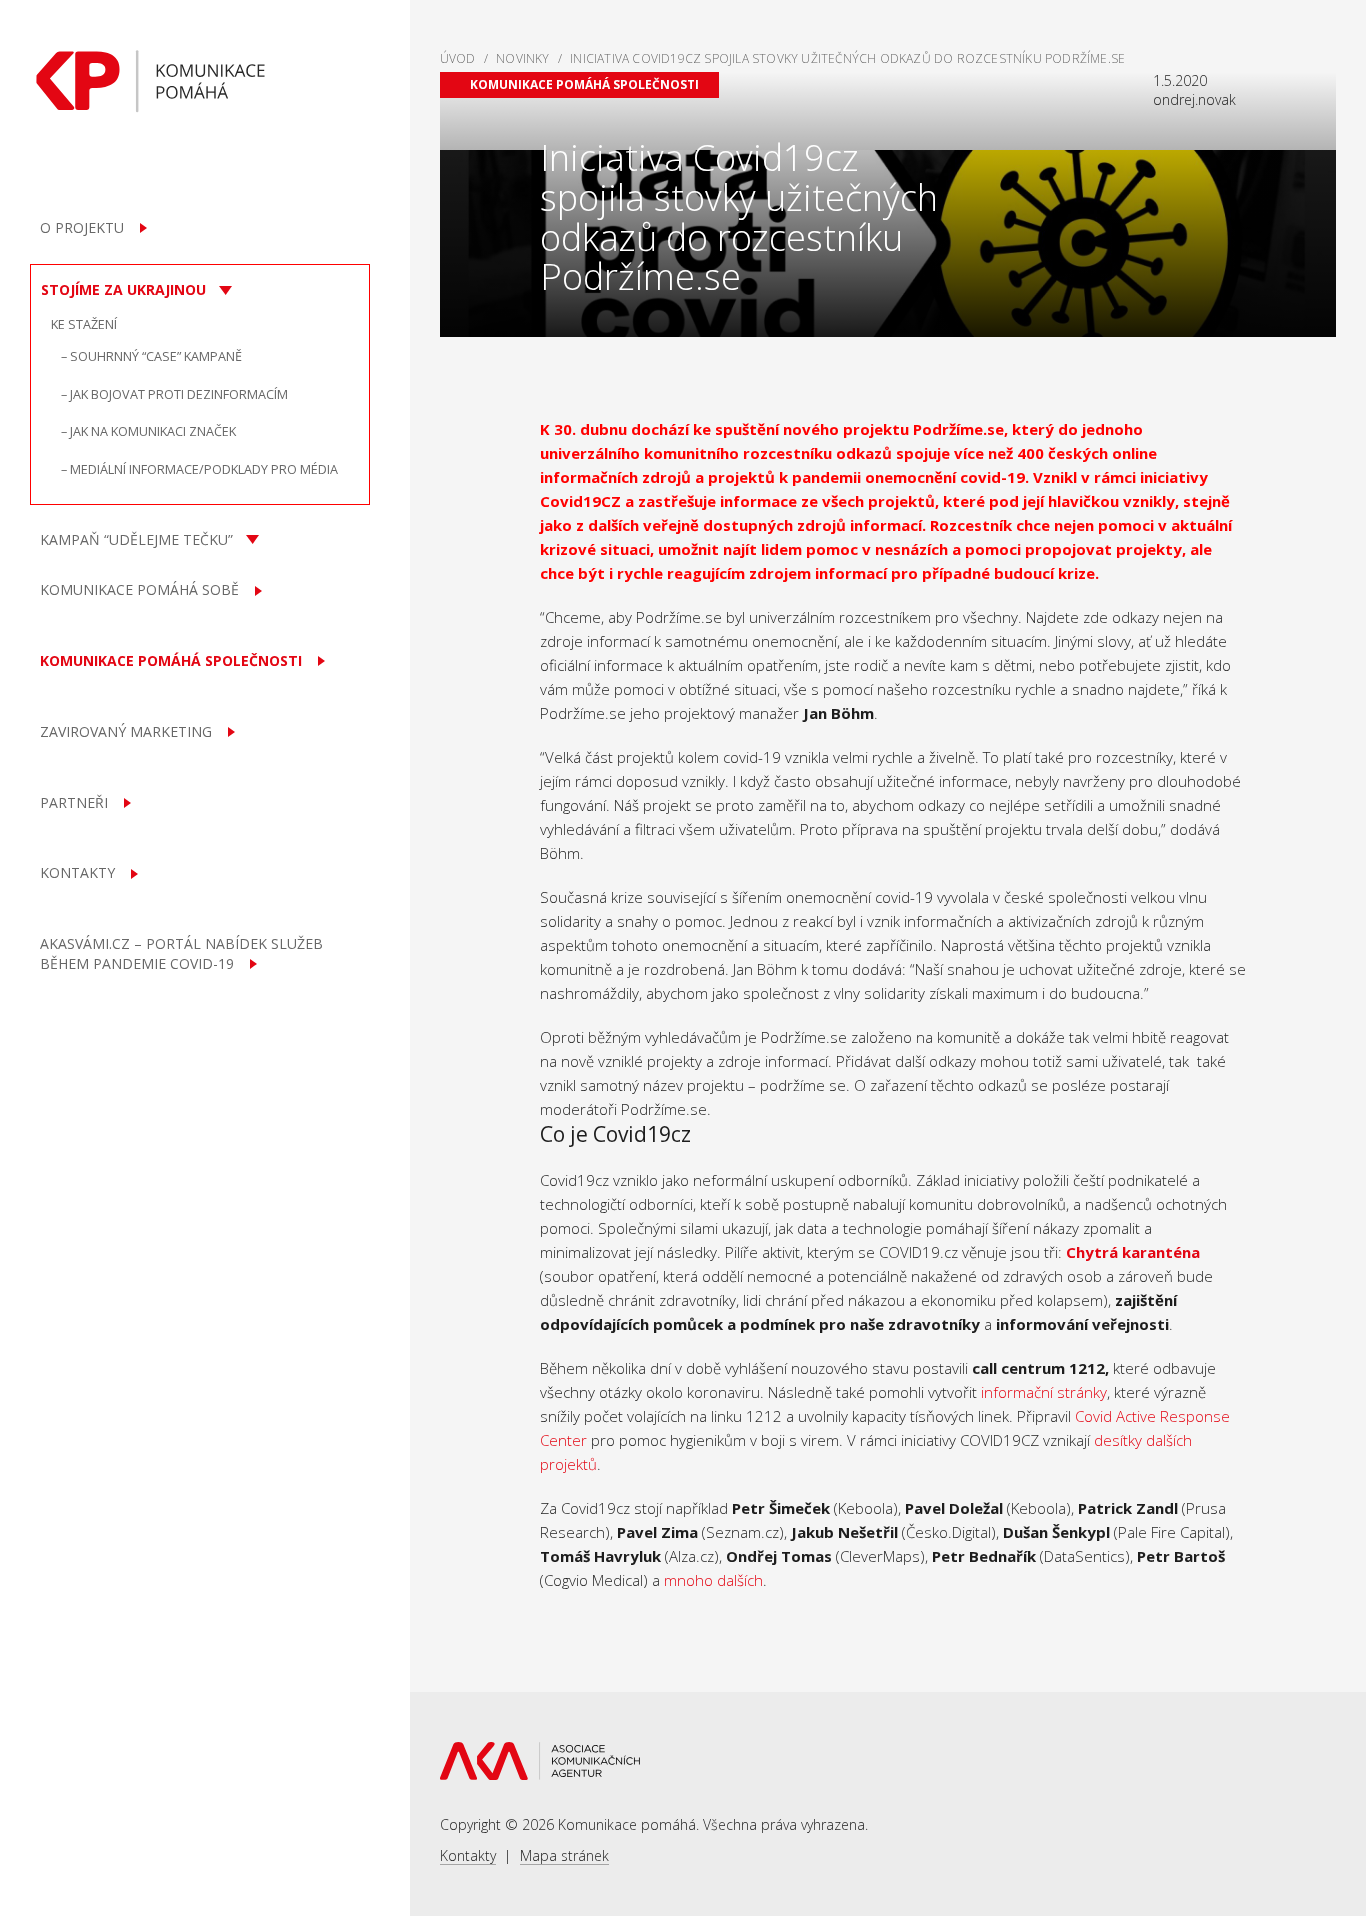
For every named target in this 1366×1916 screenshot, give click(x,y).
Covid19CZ (580, 501)
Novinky (522, 59)
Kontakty (468, 1855)
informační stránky (1044, 1392)
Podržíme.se (958, 429)
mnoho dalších (713, 1580)
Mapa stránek (564, 1855)
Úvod (458, 59)
